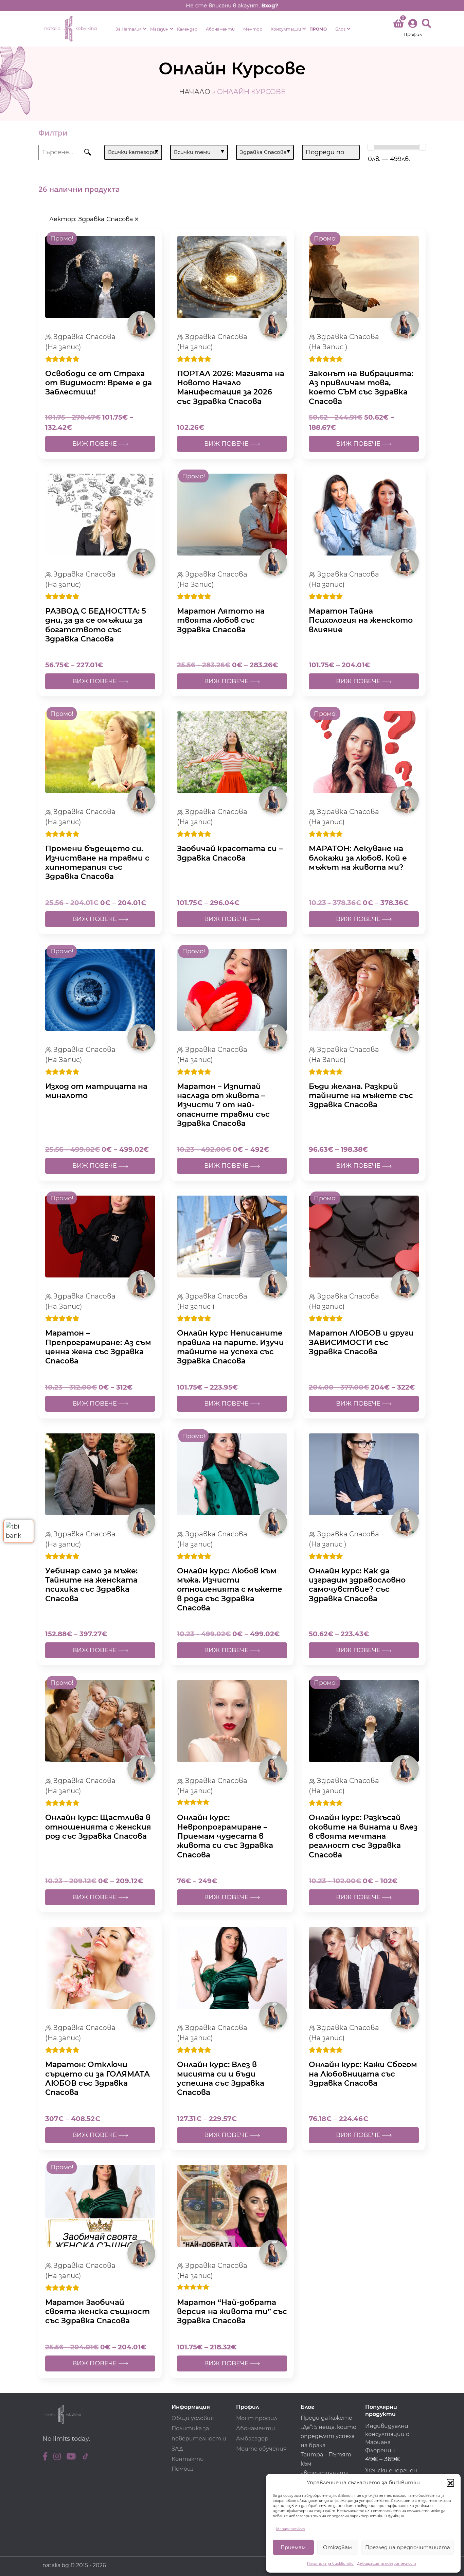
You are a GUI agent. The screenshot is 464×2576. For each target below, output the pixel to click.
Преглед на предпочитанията (408, 2547)
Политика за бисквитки (330, 2564)
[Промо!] (100, 277)
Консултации (286, 29)
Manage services (291, 2529)
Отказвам (337, 2547)
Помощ (182, 2469)
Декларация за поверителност (387, 2564)
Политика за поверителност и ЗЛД (199, 2439)
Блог (340, 29)
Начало (195, 92)
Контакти (188, 2459)
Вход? (270, 5)
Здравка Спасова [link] (106, 219)
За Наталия (129, 29)
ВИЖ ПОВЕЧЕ (95, 444)
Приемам (293, 2547)
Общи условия (193, 2418)
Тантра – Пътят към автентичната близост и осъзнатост (326, 2473)
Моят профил (257, 2418)
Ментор (253, 29)
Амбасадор (252, 2439)
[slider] (371, 147)
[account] (413, 29)
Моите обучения (261, 2449)
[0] (398, 25)
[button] (450, 2483)
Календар (187, 29)
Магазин (159, 29)
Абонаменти (220, 29)
